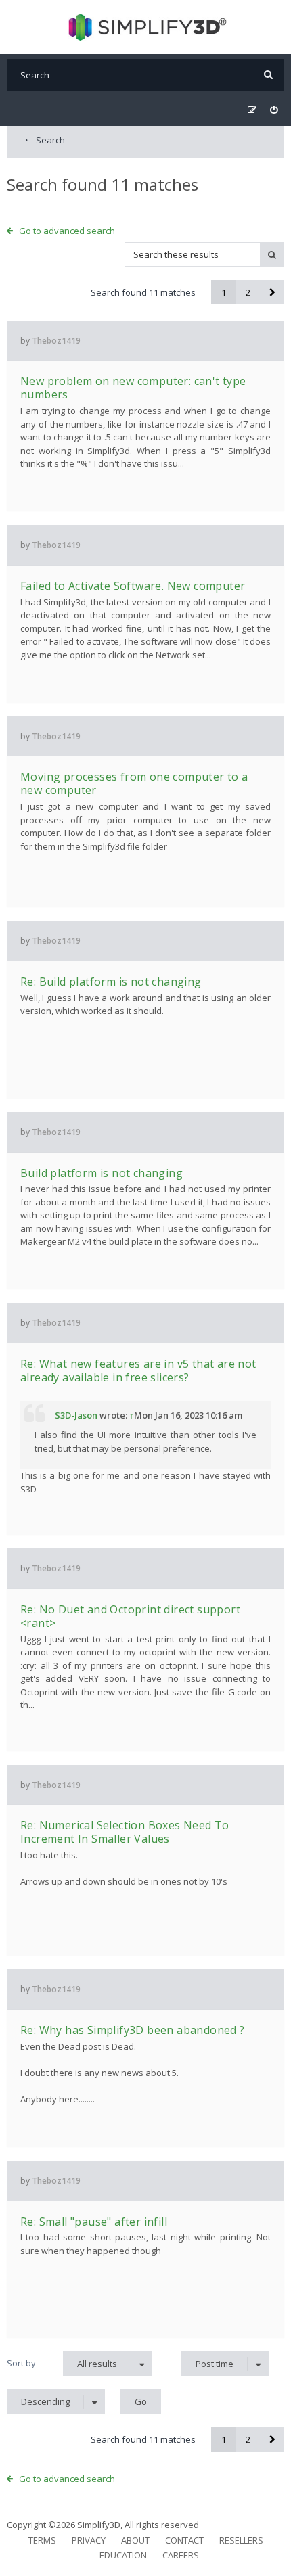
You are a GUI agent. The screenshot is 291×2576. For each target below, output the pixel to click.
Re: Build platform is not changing (111, 982)
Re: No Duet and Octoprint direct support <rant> (130, 1616)
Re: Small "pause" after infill (94, 2222)
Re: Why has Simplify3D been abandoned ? (133, 2030)
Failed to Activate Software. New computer (133, 586)
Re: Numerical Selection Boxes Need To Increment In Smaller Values (125, 1832)
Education (123, 2555)
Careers (181, 2555)
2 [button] (248, 292)
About (135, 2540)
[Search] (268, 75)
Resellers (241, 2540)
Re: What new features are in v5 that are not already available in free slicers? (138, 1371)
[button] (272, 292)
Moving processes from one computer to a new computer (134, 783)
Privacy (89, 2540)
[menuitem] (274, 110)
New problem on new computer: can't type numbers (133, 388)
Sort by (21, 2363)
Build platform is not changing (102, 1173)
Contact (184, 2540)
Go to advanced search (67, 231)
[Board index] (146, 27)
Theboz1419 (56, 341)
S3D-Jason (76, 1415)
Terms (42, 2540)
